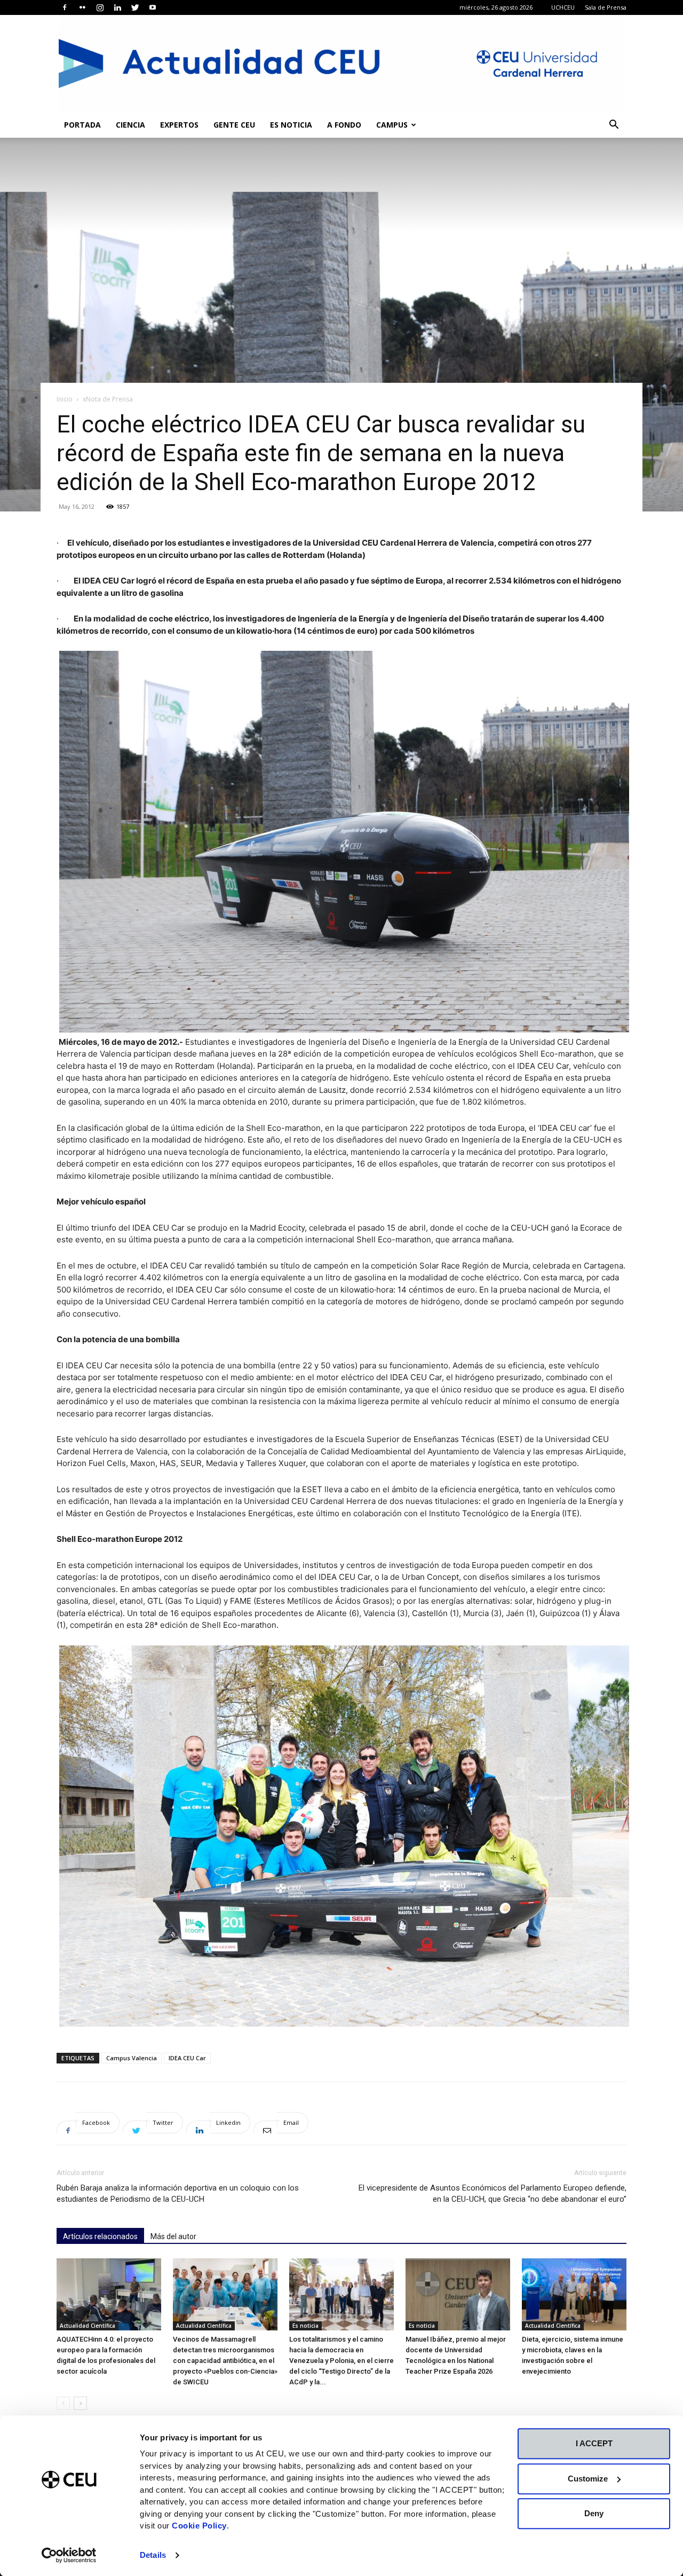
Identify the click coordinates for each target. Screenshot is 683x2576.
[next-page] (80, 2403)
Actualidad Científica (88, 2326)
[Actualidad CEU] (341, 64)
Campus (392, 125)
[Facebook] (65, 7)
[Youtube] (153, 7)
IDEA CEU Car (187, 2058)
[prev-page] (63, 2403)
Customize (588, 2479)
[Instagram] (100, 7)
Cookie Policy (199, 2526)
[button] (614, 126)
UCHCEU (563, 7)
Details (153, 2555)
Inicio (65, 399)
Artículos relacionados (100, 2236)
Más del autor (173, 2236)
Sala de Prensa (606, 7)
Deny (594, 2513)
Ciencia (130, 125)
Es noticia (291, 125)
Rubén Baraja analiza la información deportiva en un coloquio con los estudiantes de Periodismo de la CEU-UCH (178, 2193)
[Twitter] (135, 7)
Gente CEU (234, 125)
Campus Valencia (132, 2058)
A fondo (344, 125)
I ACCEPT (594, 2443)
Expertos (179, 125)
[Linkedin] (117, 7)
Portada (82, 125)
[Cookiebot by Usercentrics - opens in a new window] (69, 2555)
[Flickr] (82, 7)
